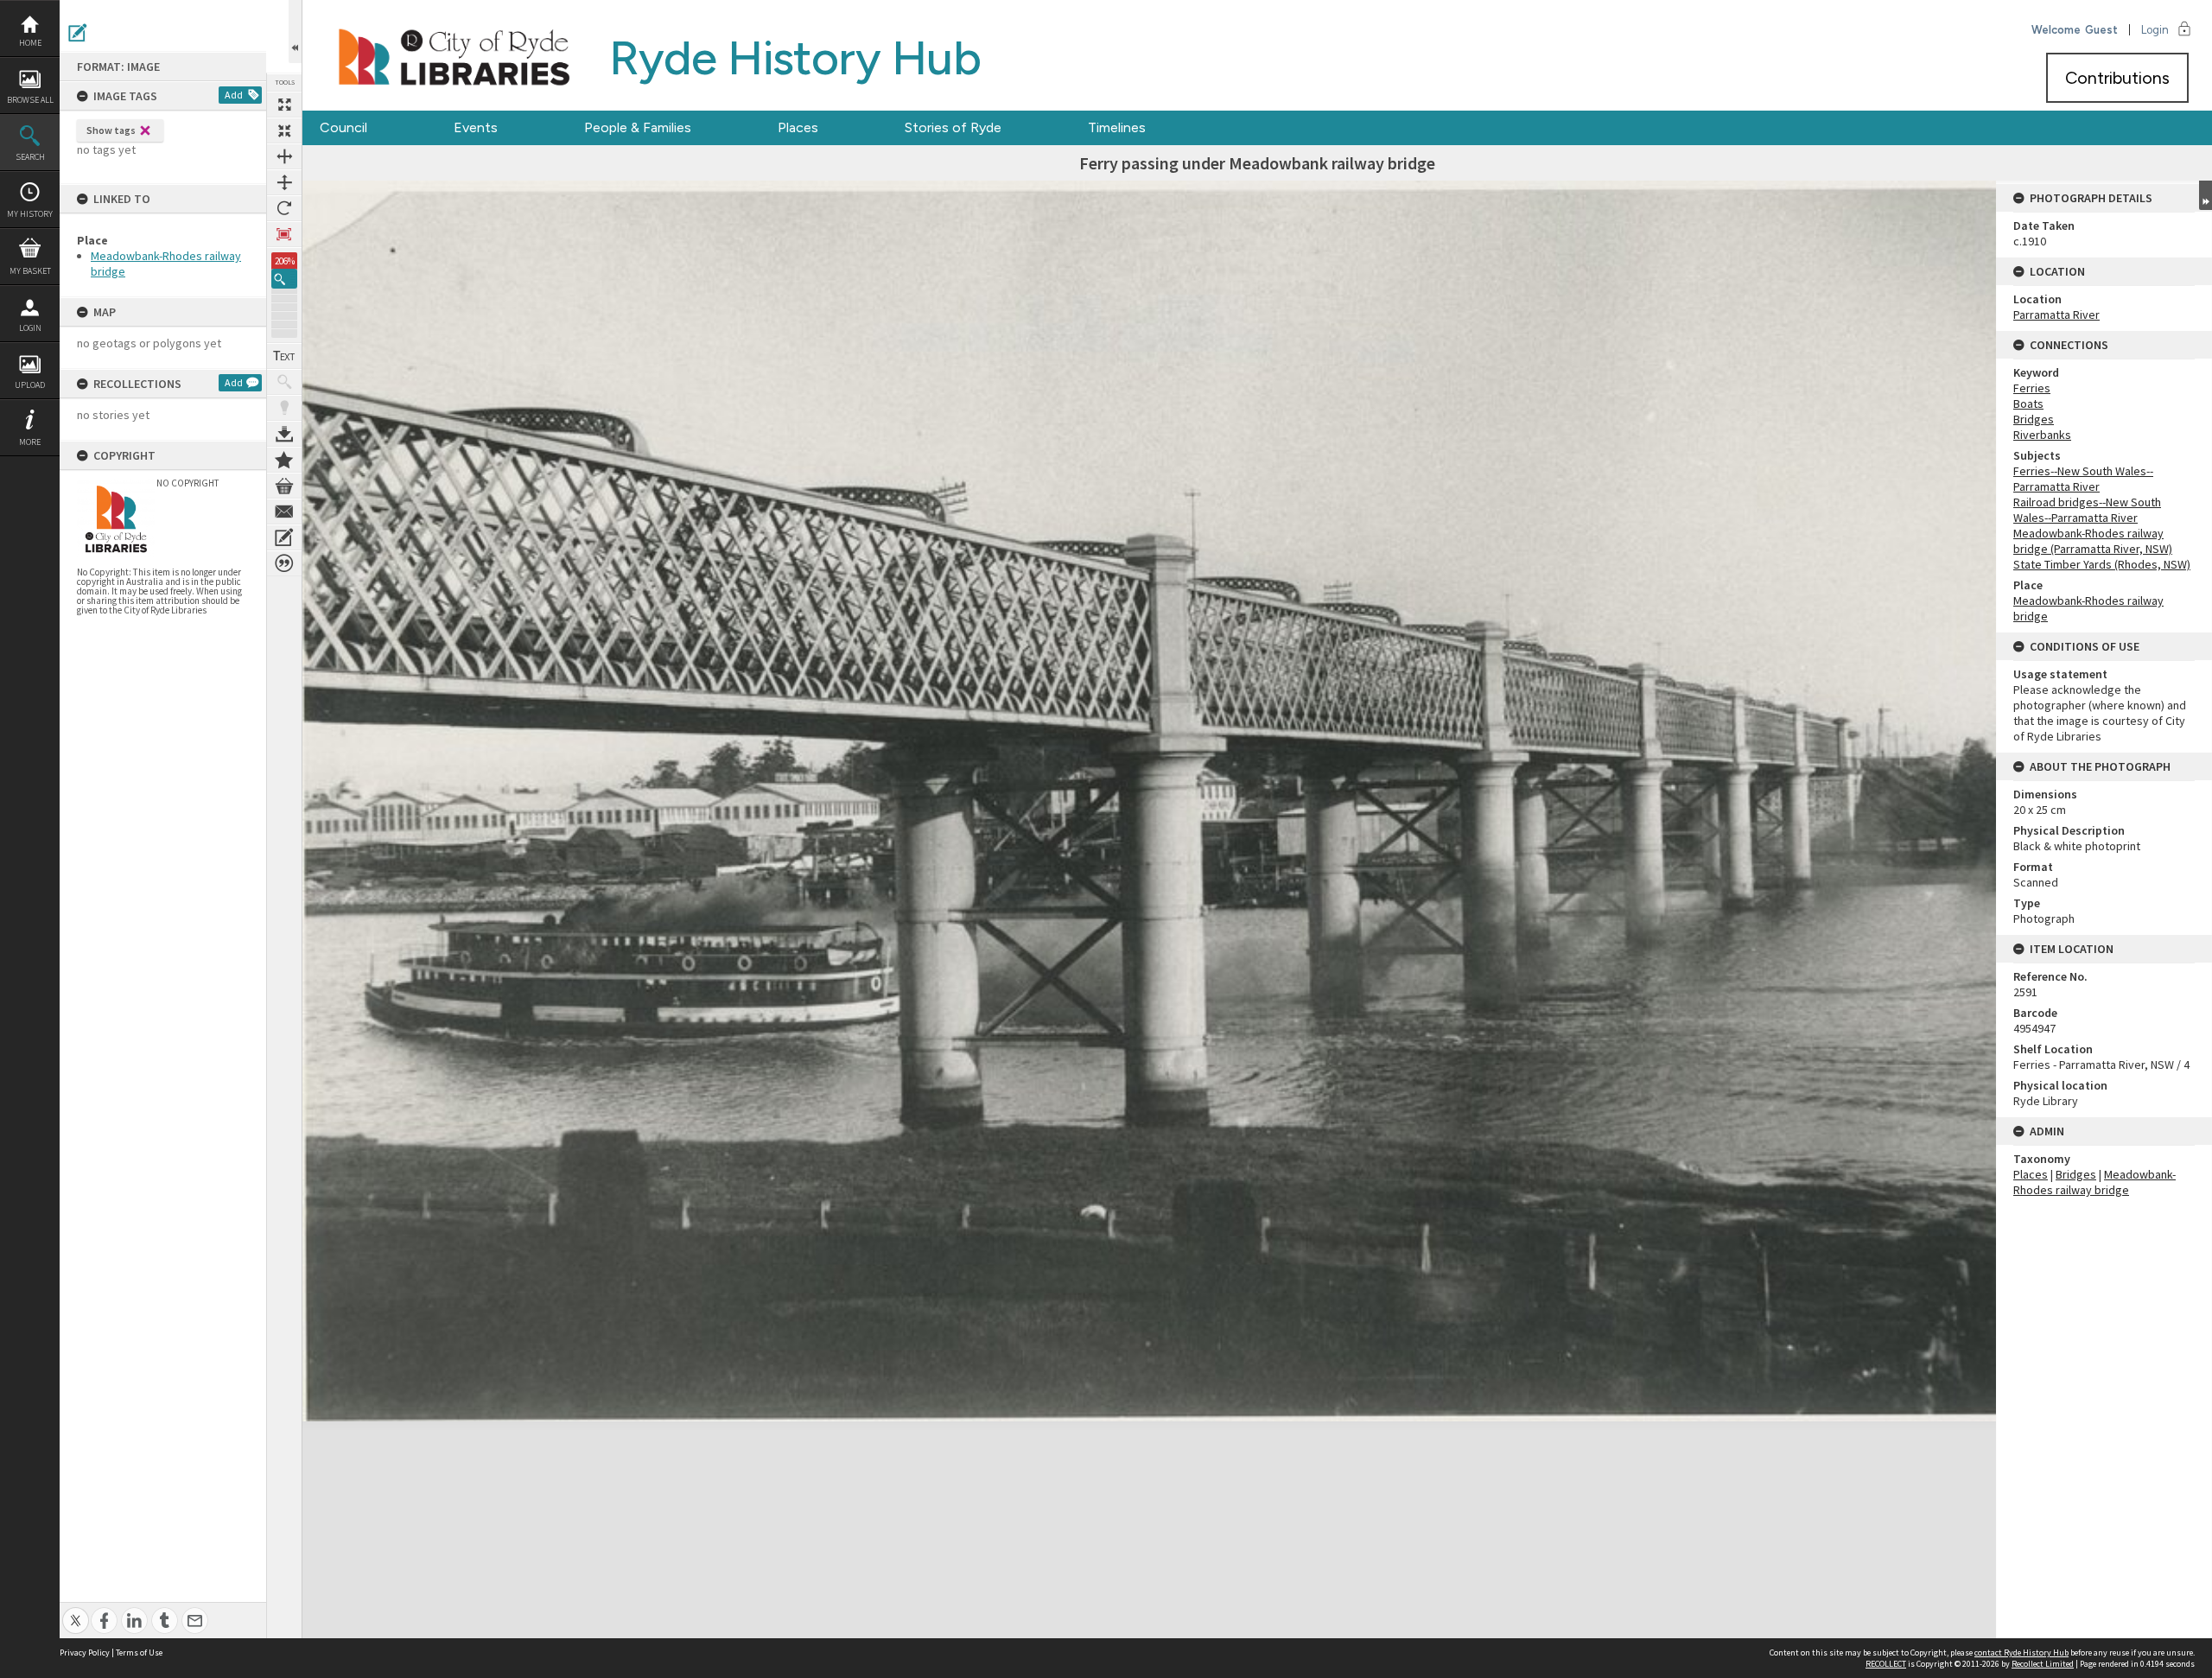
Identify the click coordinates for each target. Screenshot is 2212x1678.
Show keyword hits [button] (284, 382)
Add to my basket (284, 486)
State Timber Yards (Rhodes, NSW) (2102, 564)
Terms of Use (139, 1653)
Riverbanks (2042, 435)
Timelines (1117, 127)
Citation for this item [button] (284, 563)
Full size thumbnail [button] (284, 105)
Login (30, 328)
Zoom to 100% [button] (284, 234)
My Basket (30, 271)
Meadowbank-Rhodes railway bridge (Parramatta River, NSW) (2093, 541)
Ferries (2032, 388)
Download (284, 434)
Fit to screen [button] (284, 130)
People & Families (638, 127)
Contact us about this (284, 512)
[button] (284, 279)
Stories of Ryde (953, 127)
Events (476, 127)
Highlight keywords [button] (284, 408)
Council (343, 127)
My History (30, 214)
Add (234, 95)
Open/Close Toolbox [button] (295, 32)
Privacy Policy (85, 1653)
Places (798, 127)
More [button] (30, 442)
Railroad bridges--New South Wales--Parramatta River (2087, 510)
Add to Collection (284, 460)
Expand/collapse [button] (2206, 195)
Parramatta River (2056, 315)
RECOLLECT (1886, 1664)
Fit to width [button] (284, 156)
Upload (30, 385)
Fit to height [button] (284, 182)
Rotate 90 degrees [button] (284, 208)
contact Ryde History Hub (2021, 1653)
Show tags (111, 130)
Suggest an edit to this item (78, 33)
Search (30, 157)
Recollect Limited (2043, 1664)
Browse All (30, 100)
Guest (2101, 30)
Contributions (2117, 78)
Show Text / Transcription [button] (284, 356)
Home (30, 43)
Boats (2028, 404)
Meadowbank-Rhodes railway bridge (2094, 1182)
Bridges (2034, 419)
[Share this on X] (76, 1611)
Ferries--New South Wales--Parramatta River (2083, 479)
